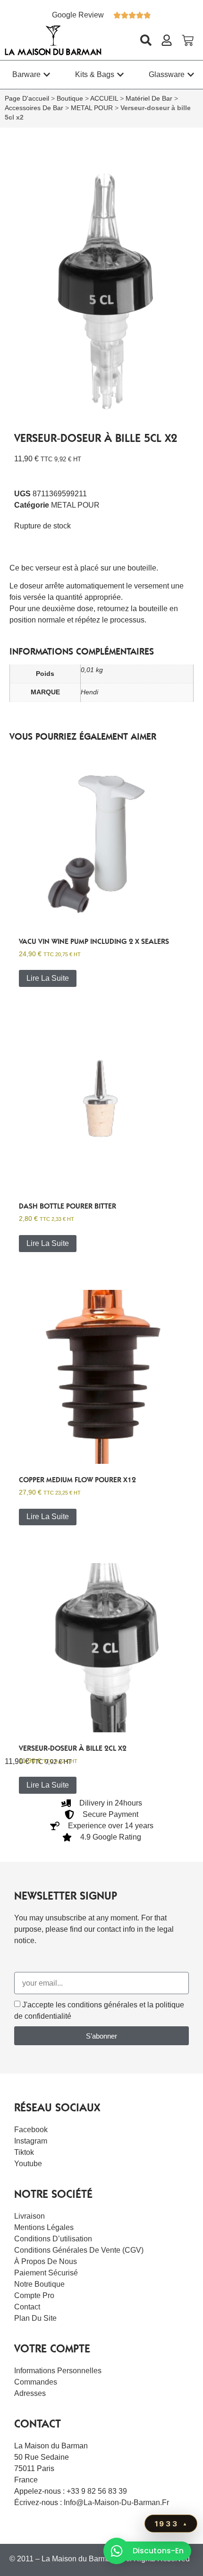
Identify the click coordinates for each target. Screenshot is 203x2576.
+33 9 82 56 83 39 (97, 2491)
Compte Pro (34, 2295)
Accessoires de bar (34, 108)
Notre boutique (39, 2284)
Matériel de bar (149, 99)
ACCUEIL (104, 99)
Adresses (30, 2393)
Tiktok (24, 2152)
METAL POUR (92, 108)
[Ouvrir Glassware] (191, 75)
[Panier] (188, 40)
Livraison (30, 2216)
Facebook (31, 2130)
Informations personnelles (58, 2371)
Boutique (70, 99)
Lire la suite (48, 978)
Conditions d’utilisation (53, 2239)
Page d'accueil (27, 99)
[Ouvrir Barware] (47, 75)
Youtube (28, 2164)
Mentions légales (44, 2227)
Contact (27, 2307)
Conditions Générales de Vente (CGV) (79, 2250)
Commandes (36, 2382)
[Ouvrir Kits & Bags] (120, 75)
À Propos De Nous (46, 2261)
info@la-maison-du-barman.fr (116, 2503)
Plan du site (35, 2318)
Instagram (31, 2141)
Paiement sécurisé (46, 2273)
